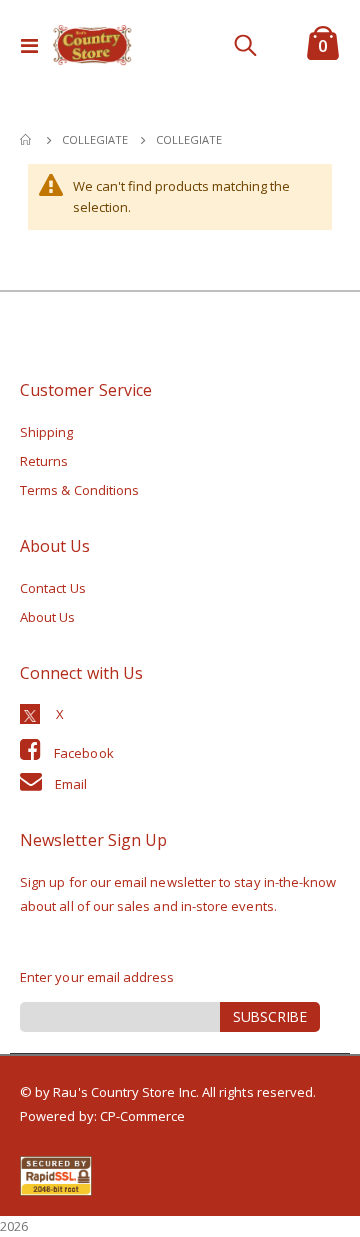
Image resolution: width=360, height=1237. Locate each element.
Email (71, 784)
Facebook (84, 753)
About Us (48, 617)
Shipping (47, 432)
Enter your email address (97, 977)
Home (27, 140)
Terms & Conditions (79, 490)
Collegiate (95, 139)
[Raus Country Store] (92, 45)
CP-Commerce (143, 1116)
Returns (44, 461)
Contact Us (53, 588)
